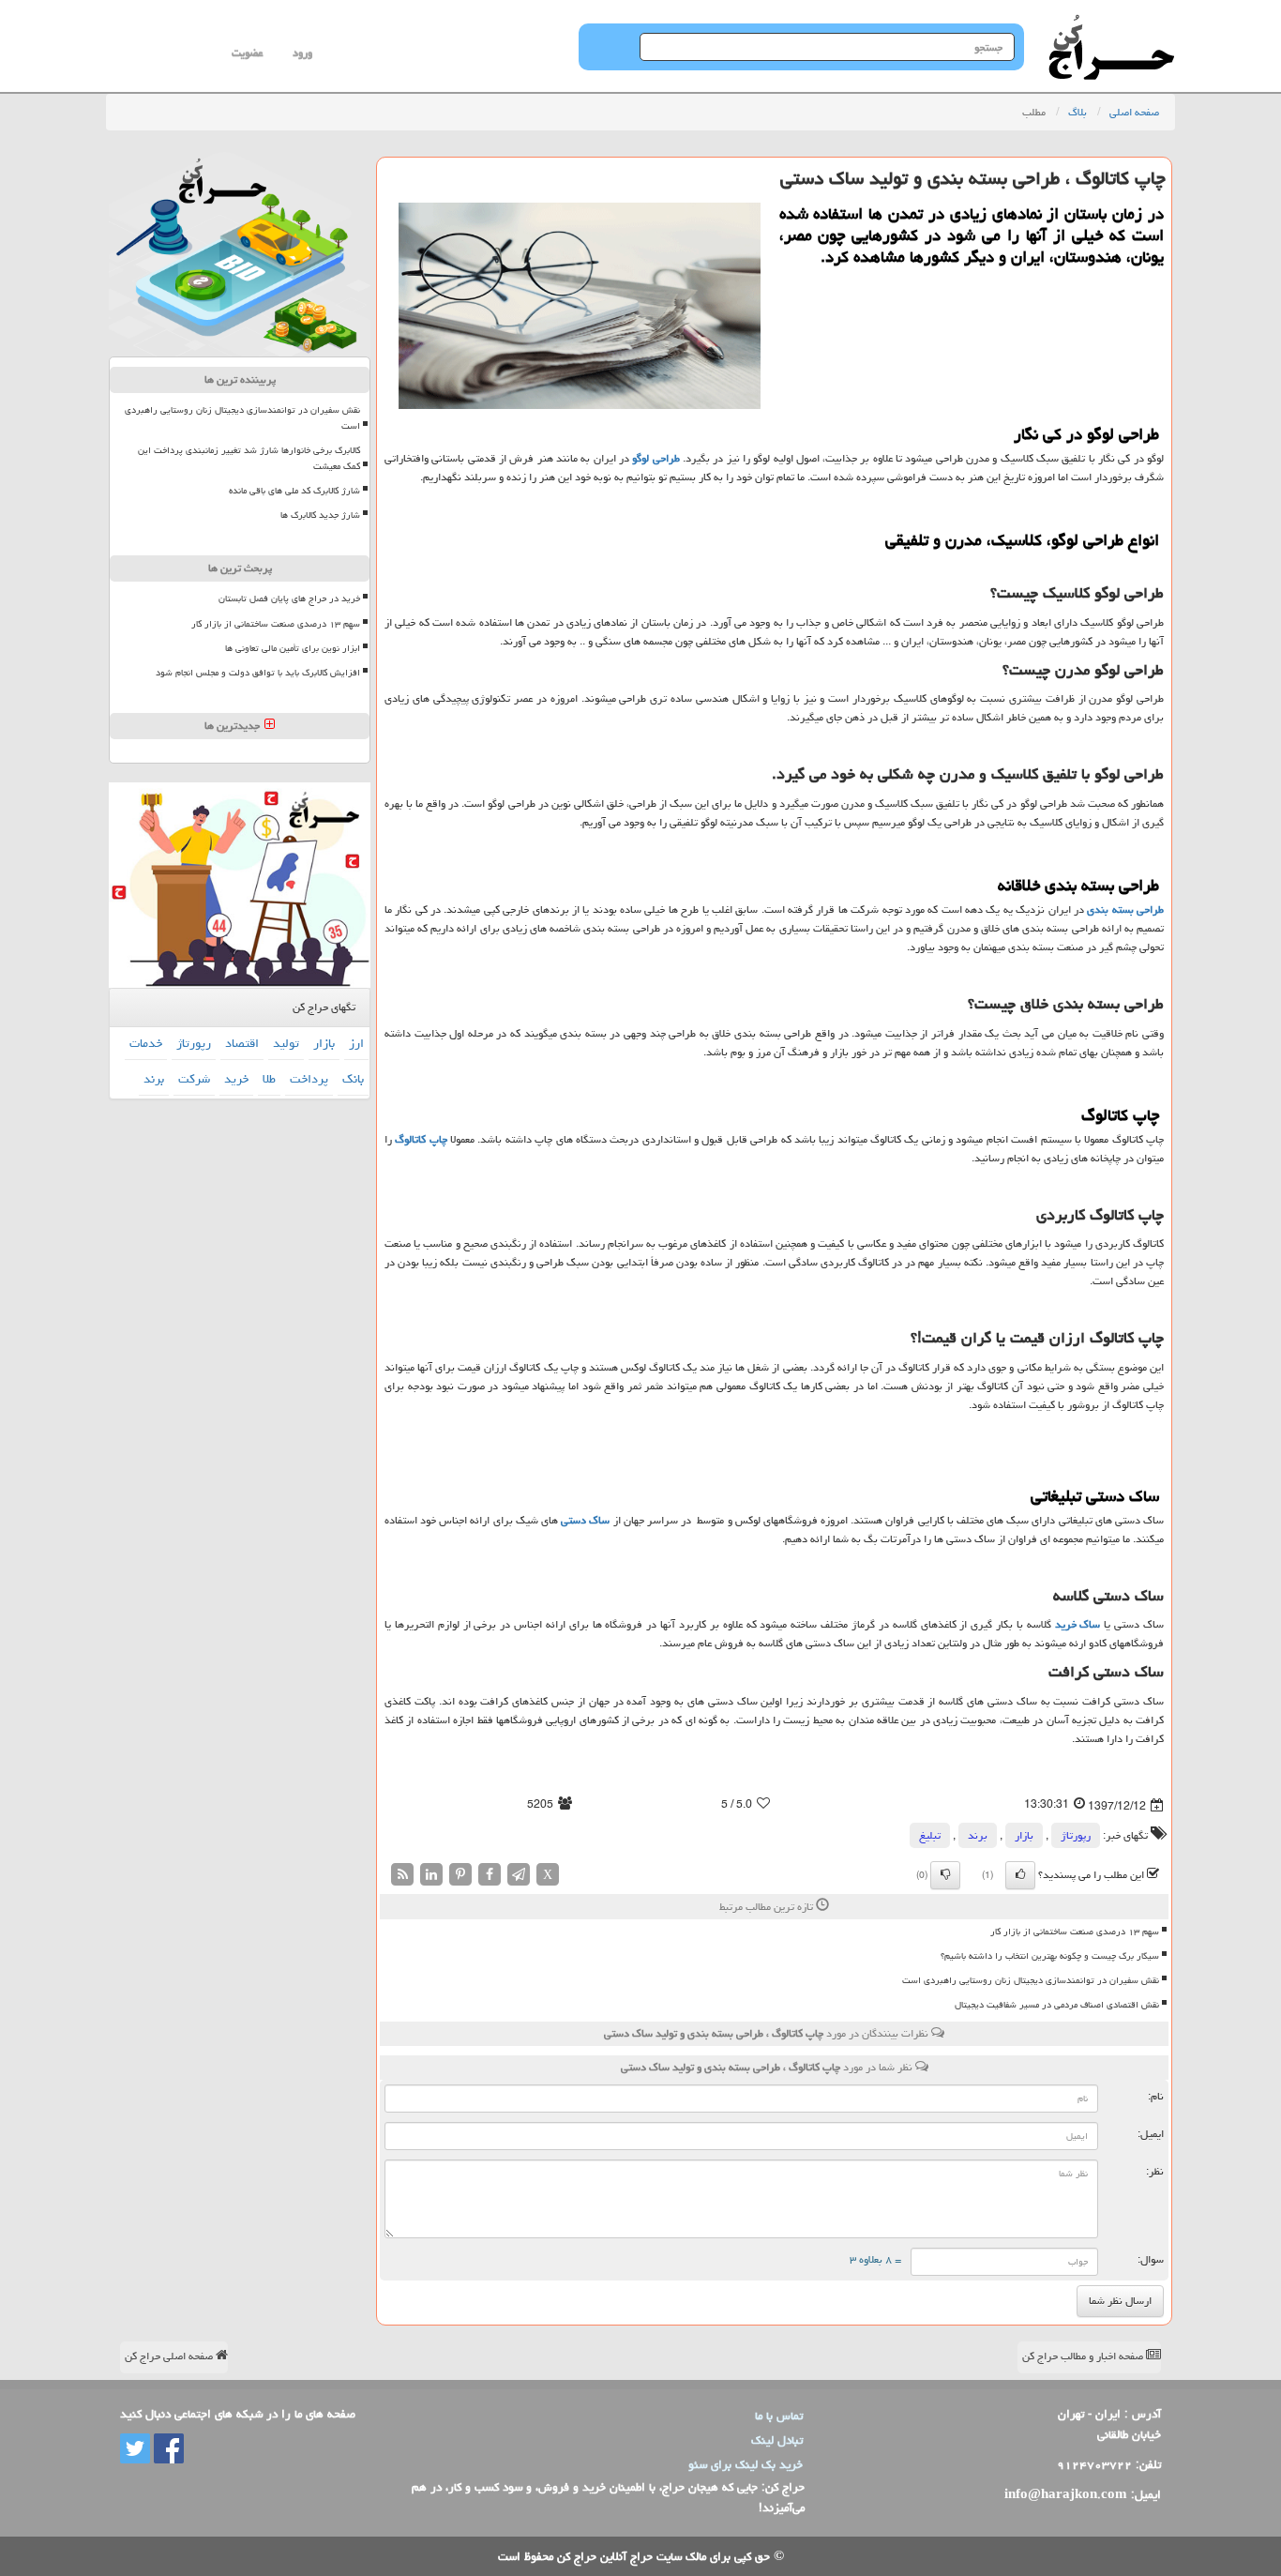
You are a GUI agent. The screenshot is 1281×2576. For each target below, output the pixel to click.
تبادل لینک (777, 2440)
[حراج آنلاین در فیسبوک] (167, 2449)
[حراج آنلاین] (1111, 23)
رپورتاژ (1076, 1835)
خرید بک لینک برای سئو (746, 2464)
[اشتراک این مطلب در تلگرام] (519, 1875)
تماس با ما (779, 2416)
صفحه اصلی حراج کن (170, 2356)
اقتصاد (242, 1043)
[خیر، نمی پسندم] (945, 1875)
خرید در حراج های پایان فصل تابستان (289, 599)
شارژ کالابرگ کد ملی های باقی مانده (294, 491)
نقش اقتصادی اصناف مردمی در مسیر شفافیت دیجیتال (1057, 2005)
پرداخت (309, 1079)
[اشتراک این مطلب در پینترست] (460, 1875)
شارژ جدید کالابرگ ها (320, 515)
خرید (236, 1079)
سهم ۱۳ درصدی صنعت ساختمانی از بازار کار (1075, 1932)
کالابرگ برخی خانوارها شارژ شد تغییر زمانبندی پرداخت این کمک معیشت (249, 458)
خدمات (146, 1043)
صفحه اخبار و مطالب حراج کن (1084, 2356)
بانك (353, 1079)
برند (978, 1835)
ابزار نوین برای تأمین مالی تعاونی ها (293, 648)
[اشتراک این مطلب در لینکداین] (431, 1875)
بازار (1024, 1835)
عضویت (247, 53)
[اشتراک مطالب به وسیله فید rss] (402, 1875)
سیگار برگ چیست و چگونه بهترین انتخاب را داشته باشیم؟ (1050, 1956)
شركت (194, 1079)
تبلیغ (930, 1835)
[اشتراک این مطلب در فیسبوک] (490, 1875)
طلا (269, 1079)
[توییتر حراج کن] (135, 2449)
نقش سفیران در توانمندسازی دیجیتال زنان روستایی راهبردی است (1031, 1980)
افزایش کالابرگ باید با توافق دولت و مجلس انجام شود (258, 673)
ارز (356, 1043)
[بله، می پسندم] (1020, 1875)
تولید (286, 1043)
